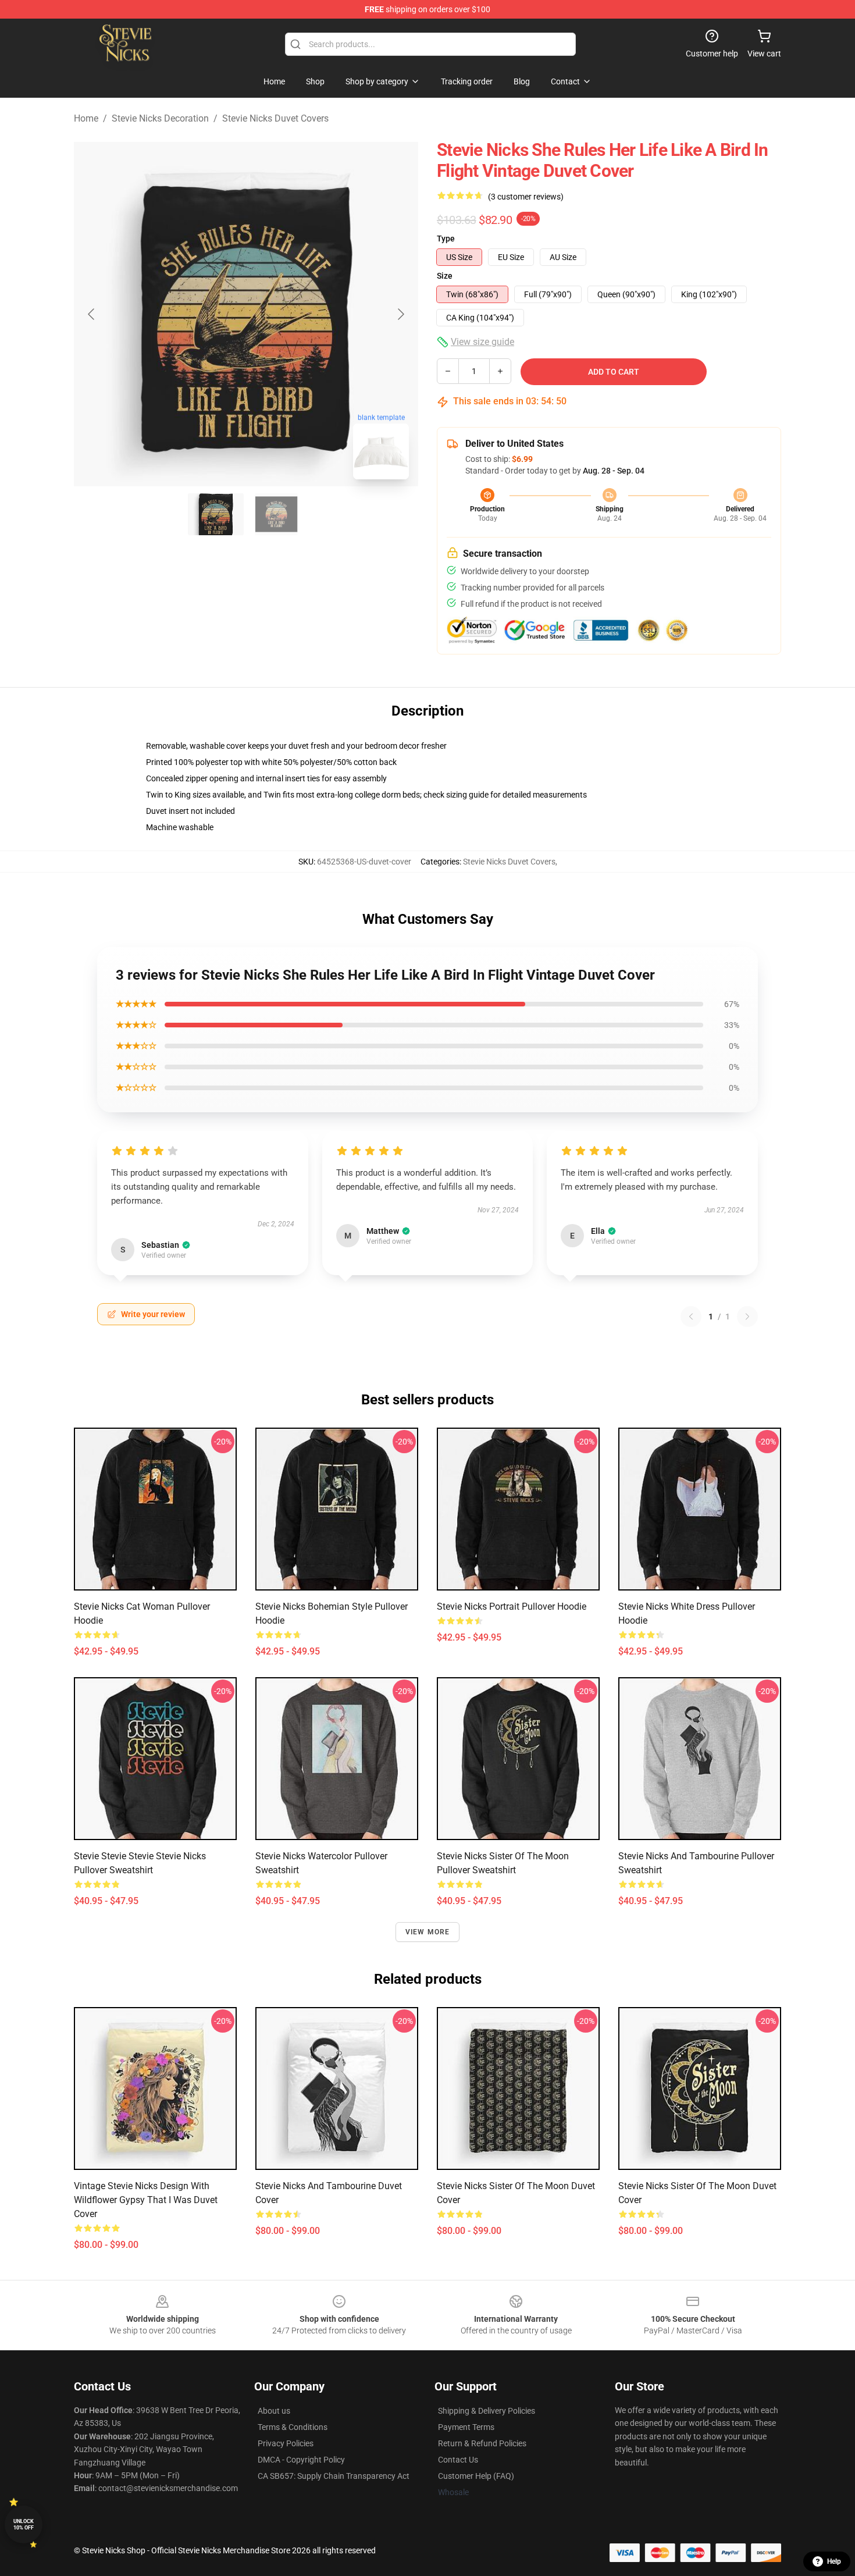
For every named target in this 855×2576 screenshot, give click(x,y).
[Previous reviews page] (691, 1317)
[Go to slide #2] (276, 514)
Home (86, 118)
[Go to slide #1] (216, 514)
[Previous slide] (92, 314)
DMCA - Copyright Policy (301, 2460)
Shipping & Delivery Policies (487, 2411)
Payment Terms (466, 2427)
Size (445, 276)
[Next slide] (400, 314)
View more (428, 1932)
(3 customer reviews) (526, 197)
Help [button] (834, 2561)
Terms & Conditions (293, 2427)
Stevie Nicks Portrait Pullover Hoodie (512, 1607)
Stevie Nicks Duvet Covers (275, 118)
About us (274, 2411)
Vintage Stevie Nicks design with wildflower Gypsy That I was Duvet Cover (146, 2200)
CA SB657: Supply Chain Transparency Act (334, 2476)
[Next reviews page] (747, 1317)
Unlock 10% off (24, 2525)
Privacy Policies (286, 2443)
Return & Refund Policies (482, 2443)
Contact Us (458, 2460)
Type (446, 239)
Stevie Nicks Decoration (160, 118)
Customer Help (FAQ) (476, 2476)
